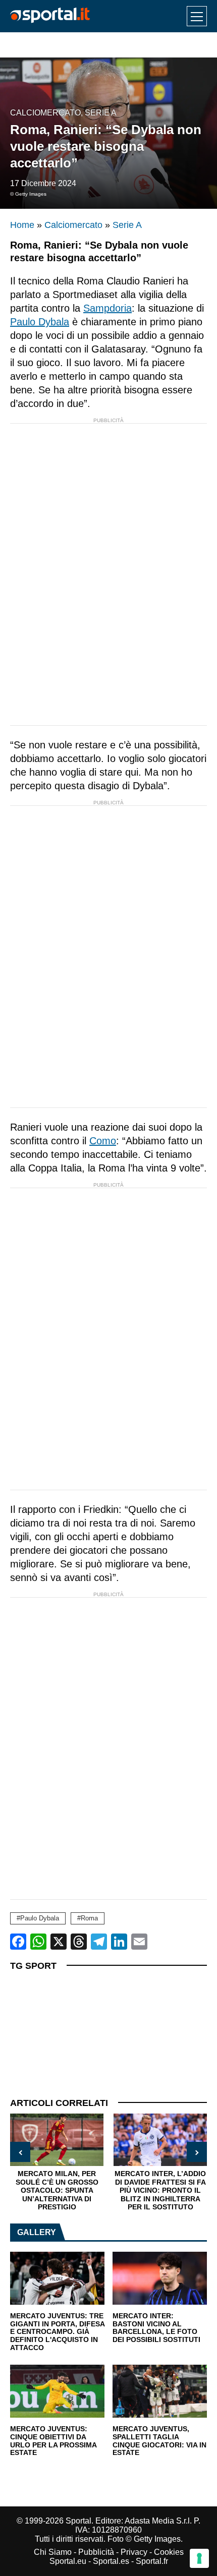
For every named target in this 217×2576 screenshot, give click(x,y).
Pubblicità (96, 2552)
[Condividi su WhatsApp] (38, 1942)
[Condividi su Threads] (79, 1942)
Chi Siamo (53, 2552)
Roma (89, 1918)
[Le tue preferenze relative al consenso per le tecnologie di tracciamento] (199, 2558)
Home (22, 225)
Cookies (169, 2552)
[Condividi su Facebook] (18, 1942)
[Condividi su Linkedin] (119, 1942)
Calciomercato (45, 113)
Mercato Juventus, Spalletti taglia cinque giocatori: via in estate (159, 2441)
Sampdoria (107, 308)
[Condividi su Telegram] (99, 1942)
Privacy (134, 2552)
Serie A (101, 113)
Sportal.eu (68, 2561)
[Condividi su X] (59, 1942)
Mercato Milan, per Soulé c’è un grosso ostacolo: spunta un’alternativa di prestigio (57, 2190)
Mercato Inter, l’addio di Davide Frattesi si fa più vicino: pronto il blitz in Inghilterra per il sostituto (160, 2190)
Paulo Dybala (40, 322)
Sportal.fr (152, 2561)
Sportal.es (111, 2561)
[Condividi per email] (139, 1942)
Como (103, 1141)
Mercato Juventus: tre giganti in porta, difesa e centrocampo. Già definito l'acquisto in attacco (57, 2332)
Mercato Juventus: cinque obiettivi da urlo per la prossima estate (53, 2441)
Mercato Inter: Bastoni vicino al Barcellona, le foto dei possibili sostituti (156, 2328)
